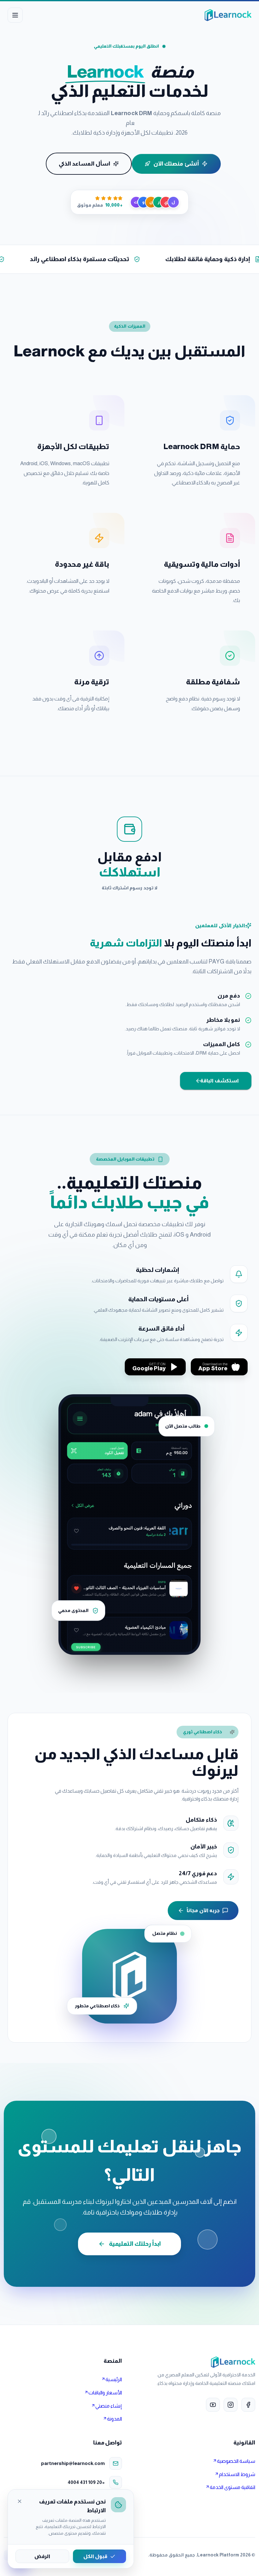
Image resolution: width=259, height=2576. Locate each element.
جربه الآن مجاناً (203, 1910)
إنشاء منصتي (109, 2406)
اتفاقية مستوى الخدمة (232, 2487)
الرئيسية (114, 2379)
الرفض (42, 2556)
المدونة (114, 2419)
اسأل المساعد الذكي (84, 164)
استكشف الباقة (220, 1081)
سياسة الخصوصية (236, 2461)
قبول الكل (95, 2556)
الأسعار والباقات (105, 2393)
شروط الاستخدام (237, 2474)
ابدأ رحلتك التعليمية (135, 2244)
